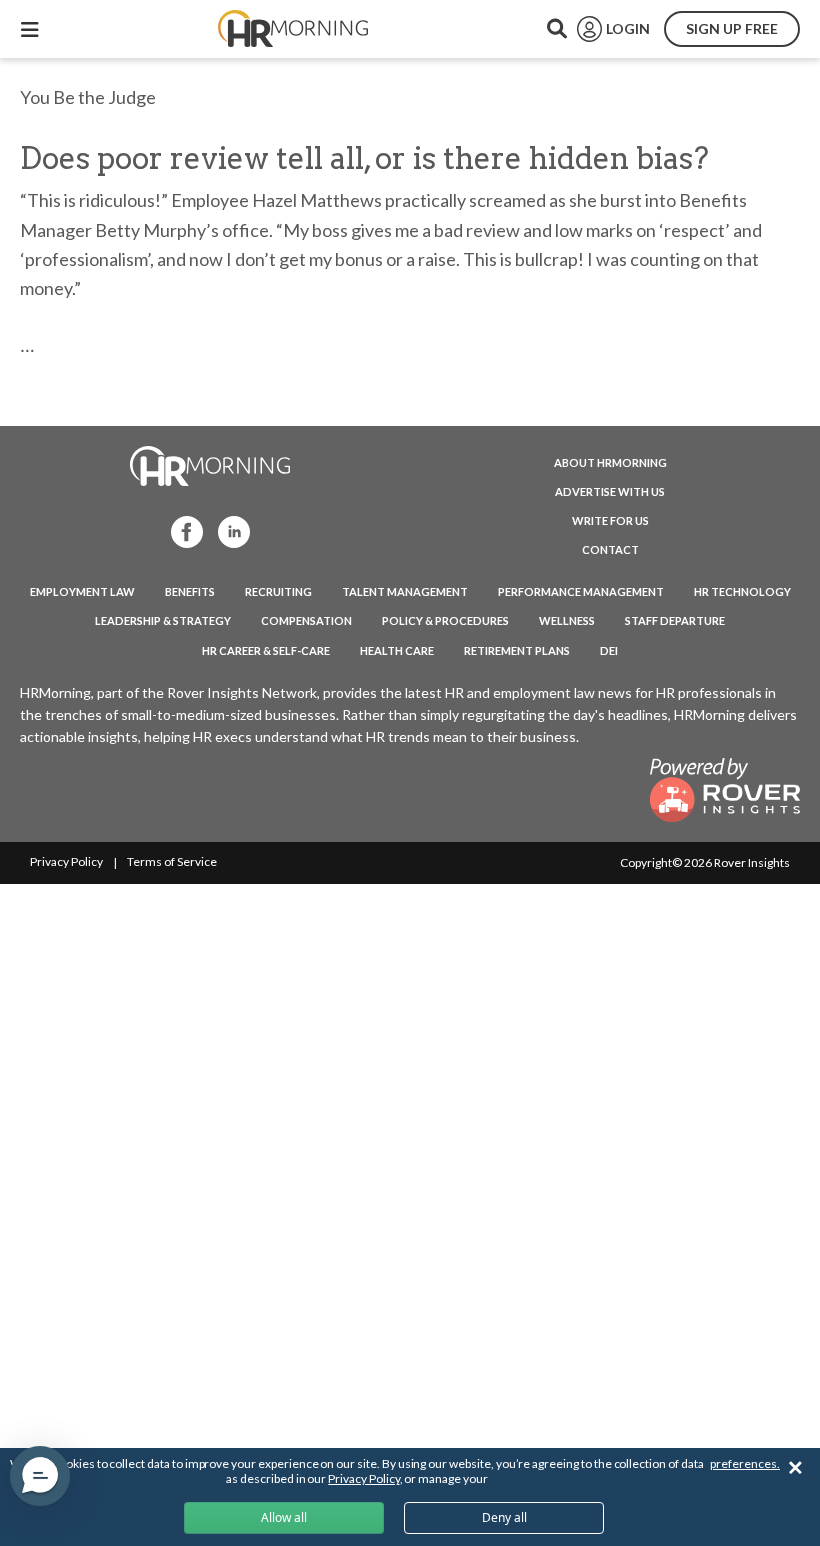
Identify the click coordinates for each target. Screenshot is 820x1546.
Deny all (504, 1517)
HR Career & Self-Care (266, 650)
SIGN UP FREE (732, 28)
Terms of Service (172, 861)
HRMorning (293, 29)
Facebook (181, 530)
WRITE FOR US (610, 520)
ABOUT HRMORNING (610, 462)
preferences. (745, 1463)
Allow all (284, 1517)
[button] (40, 1476)
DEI (609, 650)
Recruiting (278, 591)
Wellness (567, 620)
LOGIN (628, 28)
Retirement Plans (517, 650)
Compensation (306, 620)
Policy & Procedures (445, 620)
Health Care (397, 650)
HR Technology (742, 591)
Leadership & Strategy (163, 620)
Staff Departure (675, 620)
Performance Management (581, 591)
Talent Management (405, 591)
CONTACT (610, 549)
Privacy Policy (66, 861)
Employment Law (82, 591)
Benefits (190, 591)
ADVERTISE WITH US (610, 491)
